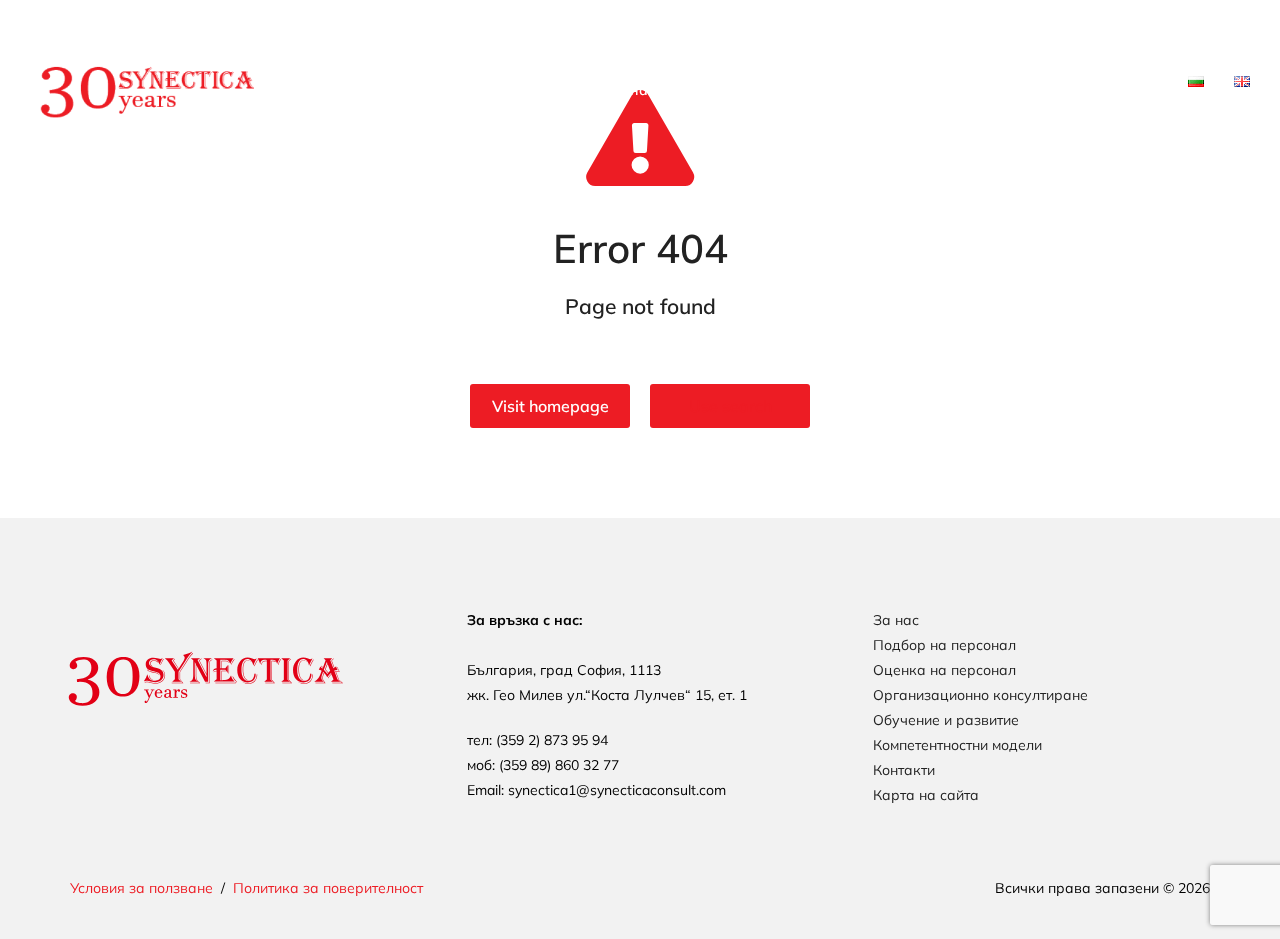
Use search (730, 406)
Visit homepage (550, 406)
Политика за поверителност (328, 888)
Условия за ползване (141, 888)
